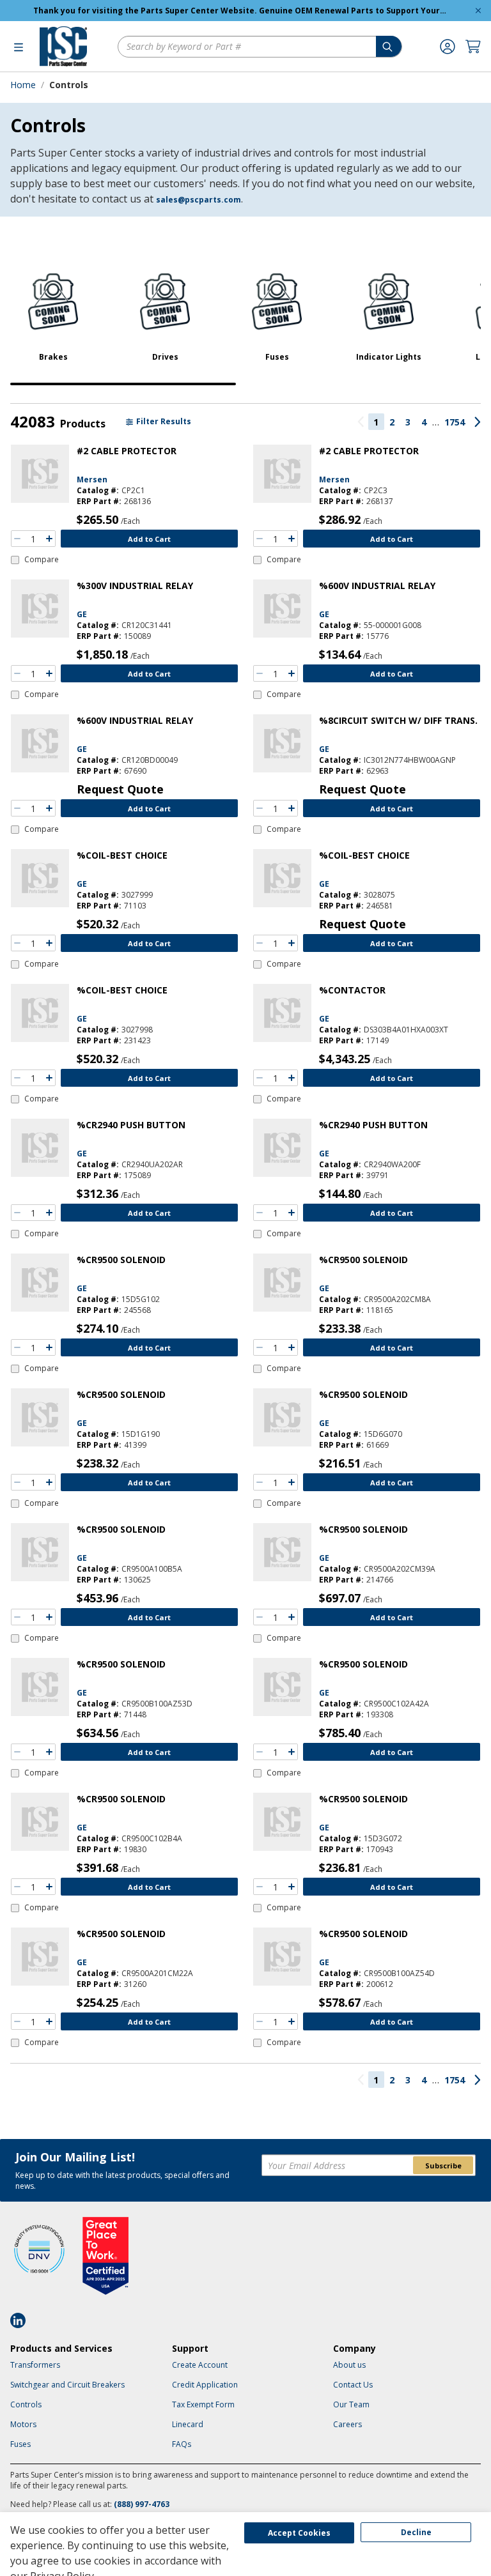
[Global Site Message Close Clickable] (478, 11)
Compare (42, 560)
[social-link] (22, 2320)
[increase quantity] (49, 539)
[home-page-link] (63, 46)
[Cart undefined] (473, 47)
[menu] (19, 47)
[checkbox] (35, 560)
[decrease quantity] (17, 539)
